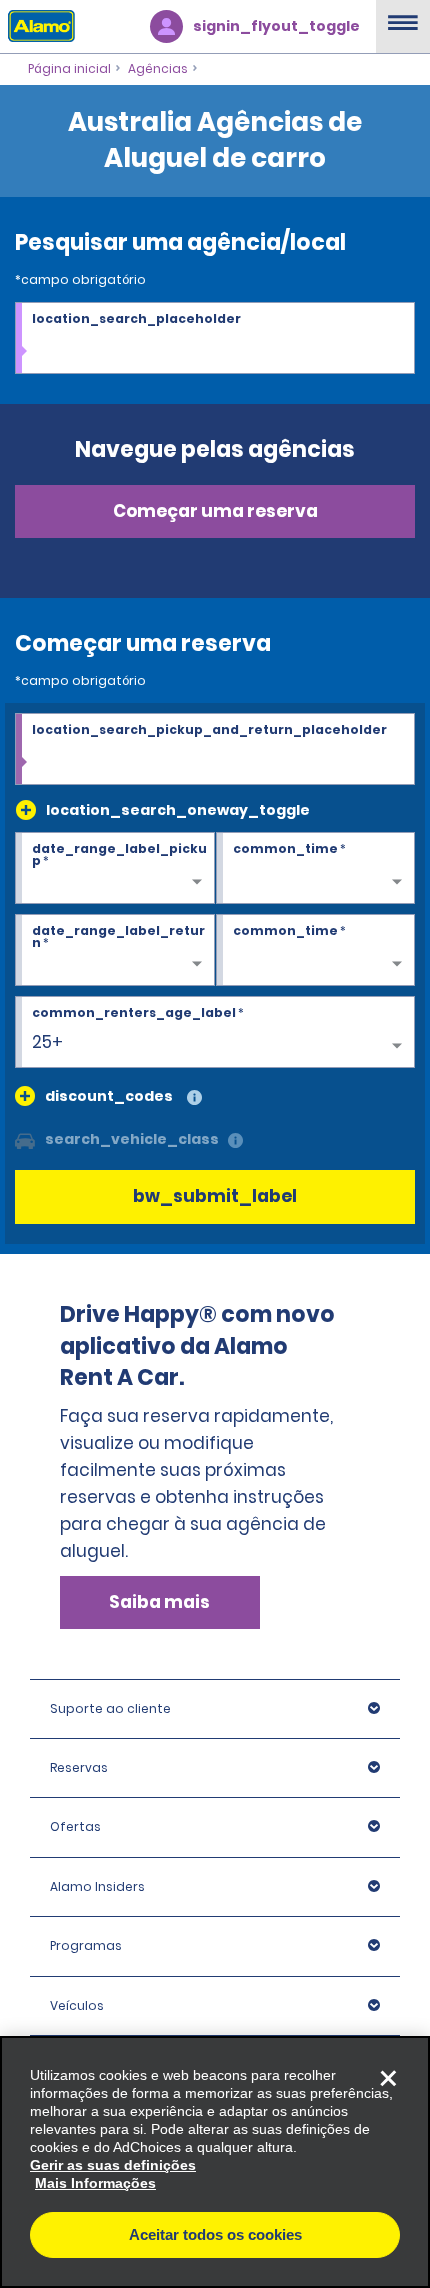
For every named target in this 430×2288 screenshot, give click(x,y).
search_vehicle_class (132, 1139)
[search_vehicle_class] (235, 1141)
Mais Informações (95, 2183)
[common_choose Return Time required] (316, 951)
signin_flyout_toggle (276, 26)
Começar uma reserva (215, 511)
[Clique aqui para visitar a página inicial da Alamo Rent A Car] (37, 25)
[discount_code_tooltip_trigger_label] (194, 1098)
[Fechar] (388, 2078)
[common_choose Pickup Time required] (316, 869)
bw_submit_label (215, 1196)
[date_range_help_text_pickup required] (115, 869)
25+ (47, 1042)
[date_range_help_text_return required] (115, 951)
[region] (215, 2162)
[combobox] (215, 339)
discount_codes (109, 1096)
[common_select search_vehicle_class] (25, 1139)
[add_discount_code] (25, 1096)
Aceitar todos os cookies (215, 2234)
